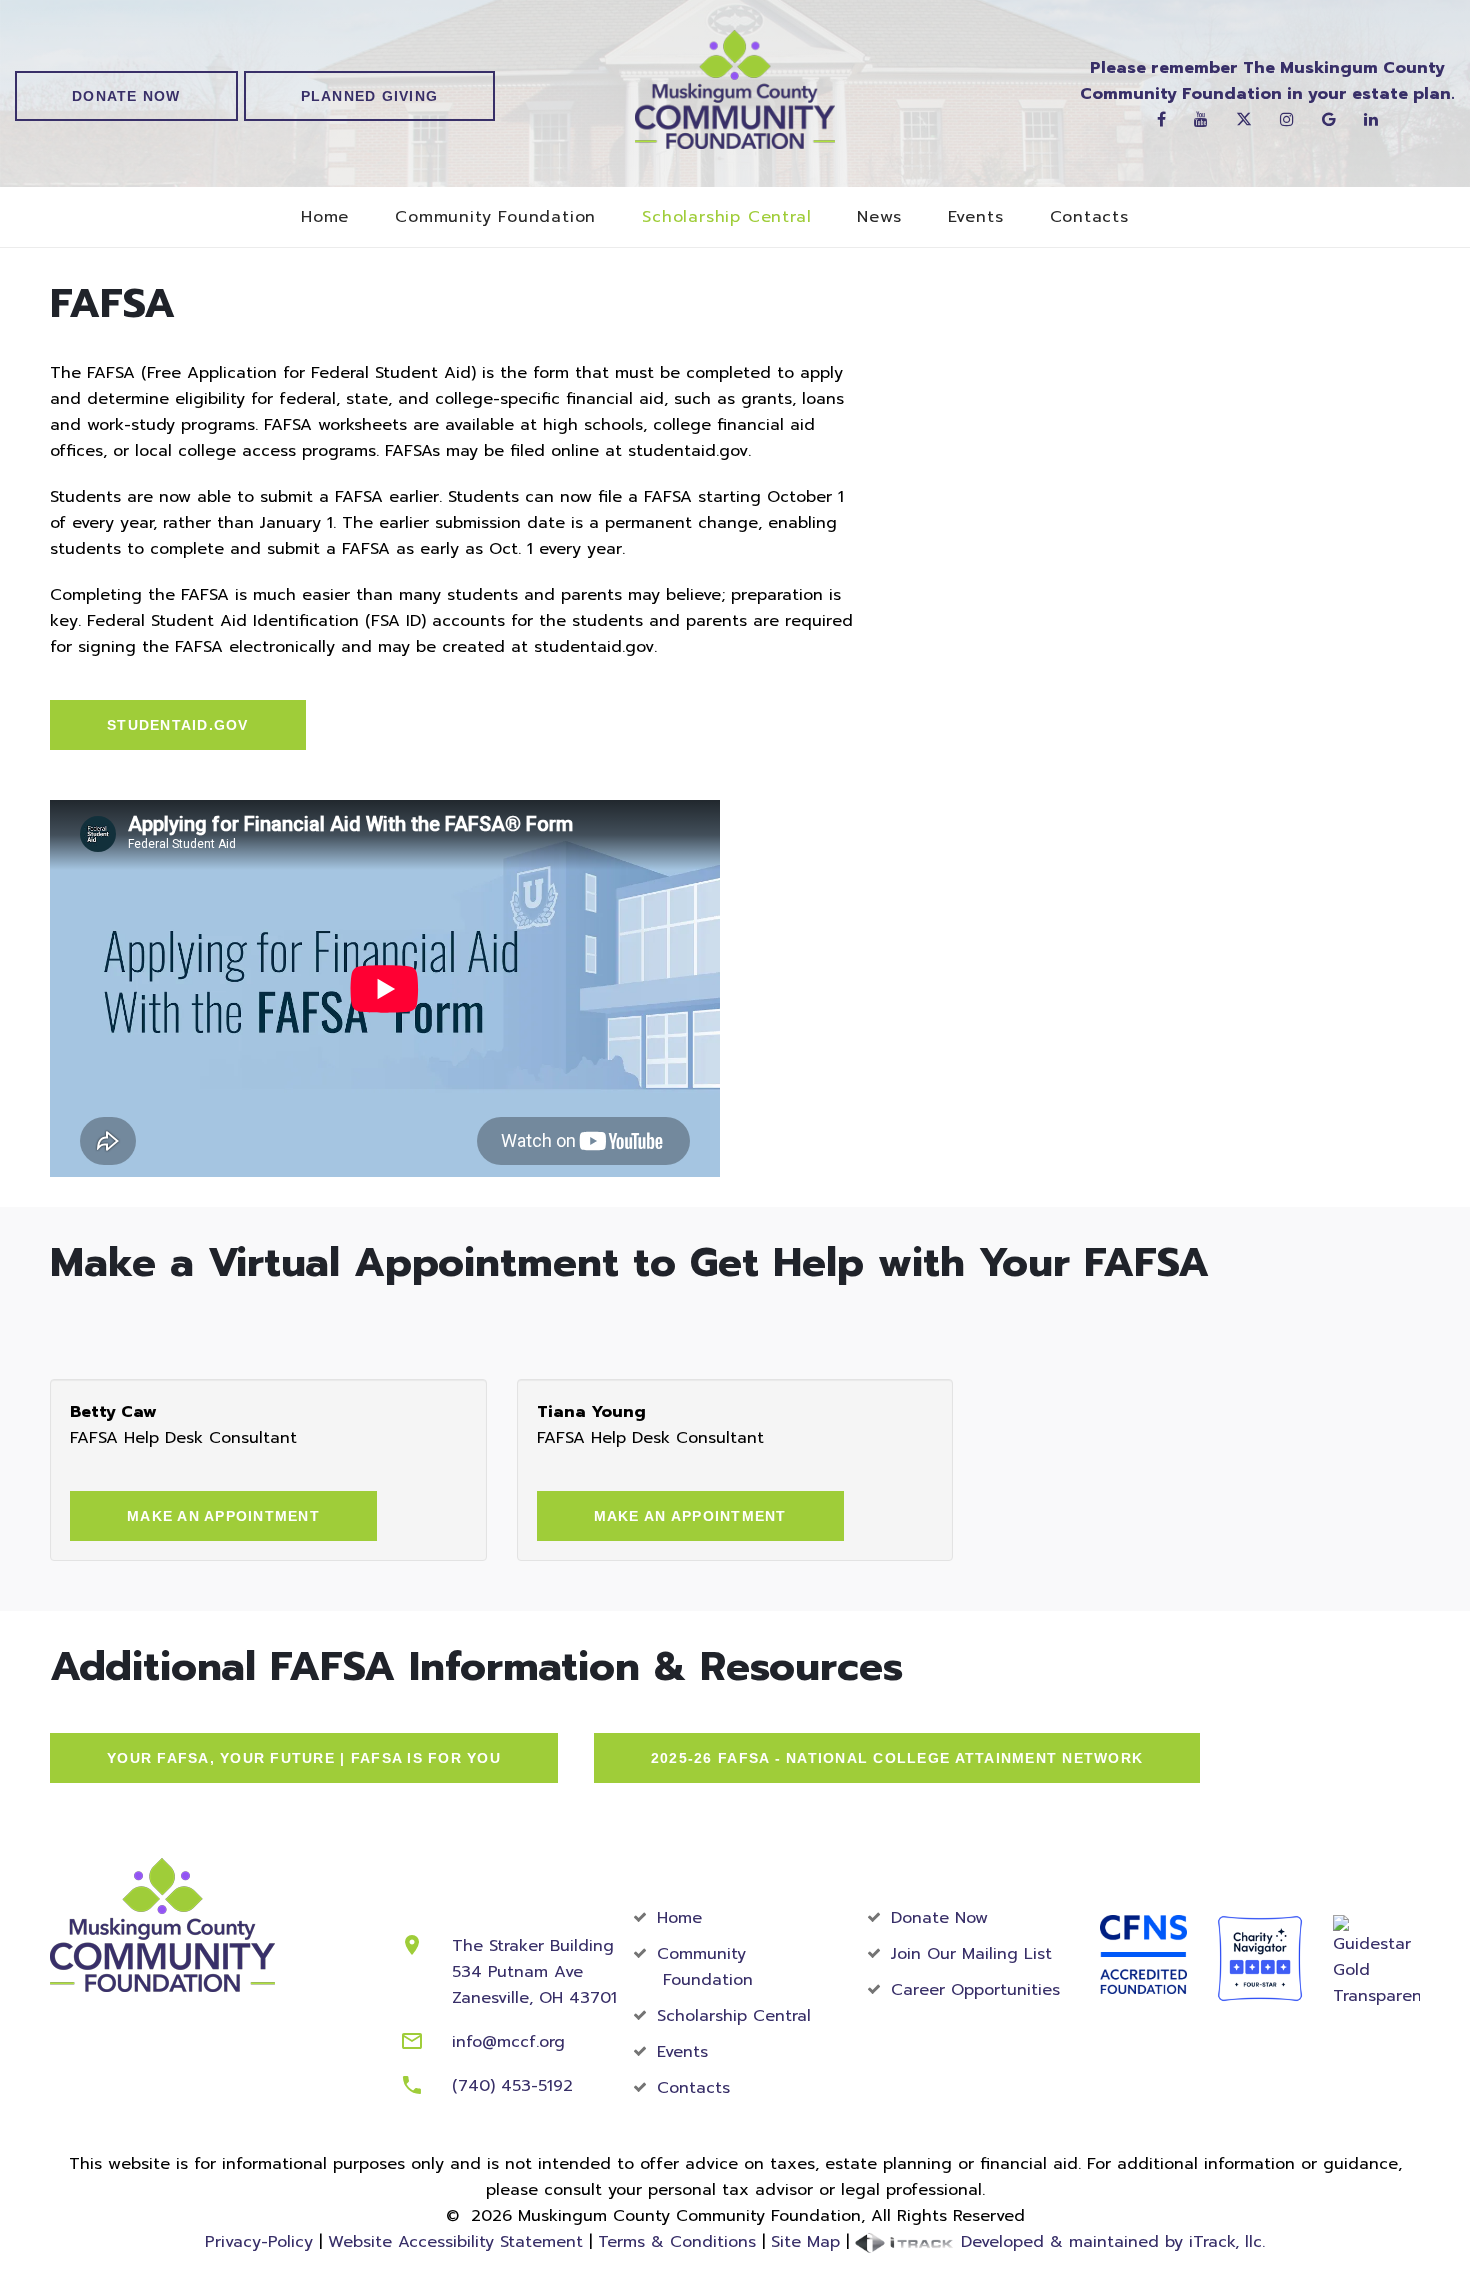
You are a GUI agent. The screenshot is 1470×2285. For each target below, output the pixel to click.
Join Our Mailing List (971, 1954)
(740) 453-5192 (512, 2086)
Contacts (1089, 217)
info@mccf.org (508, 2042)
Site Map (805, 2242)
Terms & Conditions (677, 2242)
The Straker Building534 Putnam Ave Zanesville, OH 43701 (534, 1972)
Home (325, 217)
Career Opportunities (975, 1990)
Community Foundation (495, 217)
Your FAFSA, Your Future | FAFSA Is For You (304, 1758)
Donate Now (126, 96)
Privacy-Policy (259, 2242)
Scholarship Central (726, 217)
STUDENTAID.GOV (178, 725)
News (879, 217)
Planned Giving (370, 96)
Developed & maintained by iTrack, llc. (1110, 2242)
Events (976, 217)
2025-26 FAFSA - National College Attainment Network (897, 1758)
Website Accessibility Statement (455, 2242)
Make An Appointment (223, 1516)
